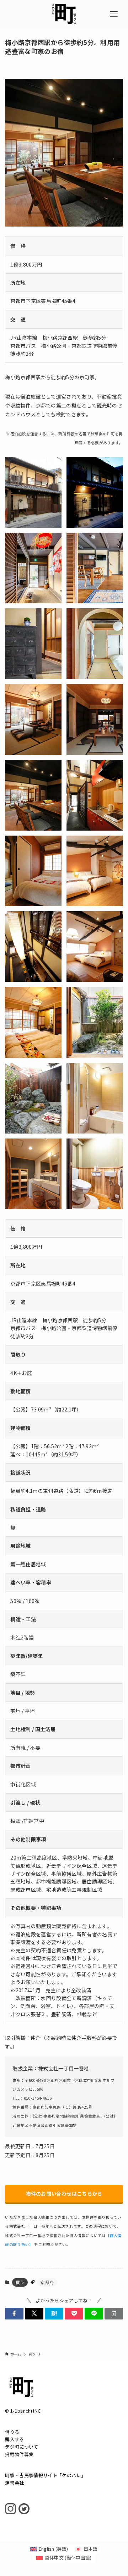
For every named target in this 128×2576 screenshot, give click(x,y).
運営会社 (14, 2483)
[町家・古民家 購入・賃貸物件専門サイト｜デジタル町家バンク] (64, 14)
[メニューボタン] (114, 14)
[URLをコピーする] (114, 2313)
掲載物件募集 (19, 2454)
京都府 (47, 2282)
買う (20, 2282)
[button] (14, 2313)
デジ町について (22, 2447)
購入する (14, 2439)
